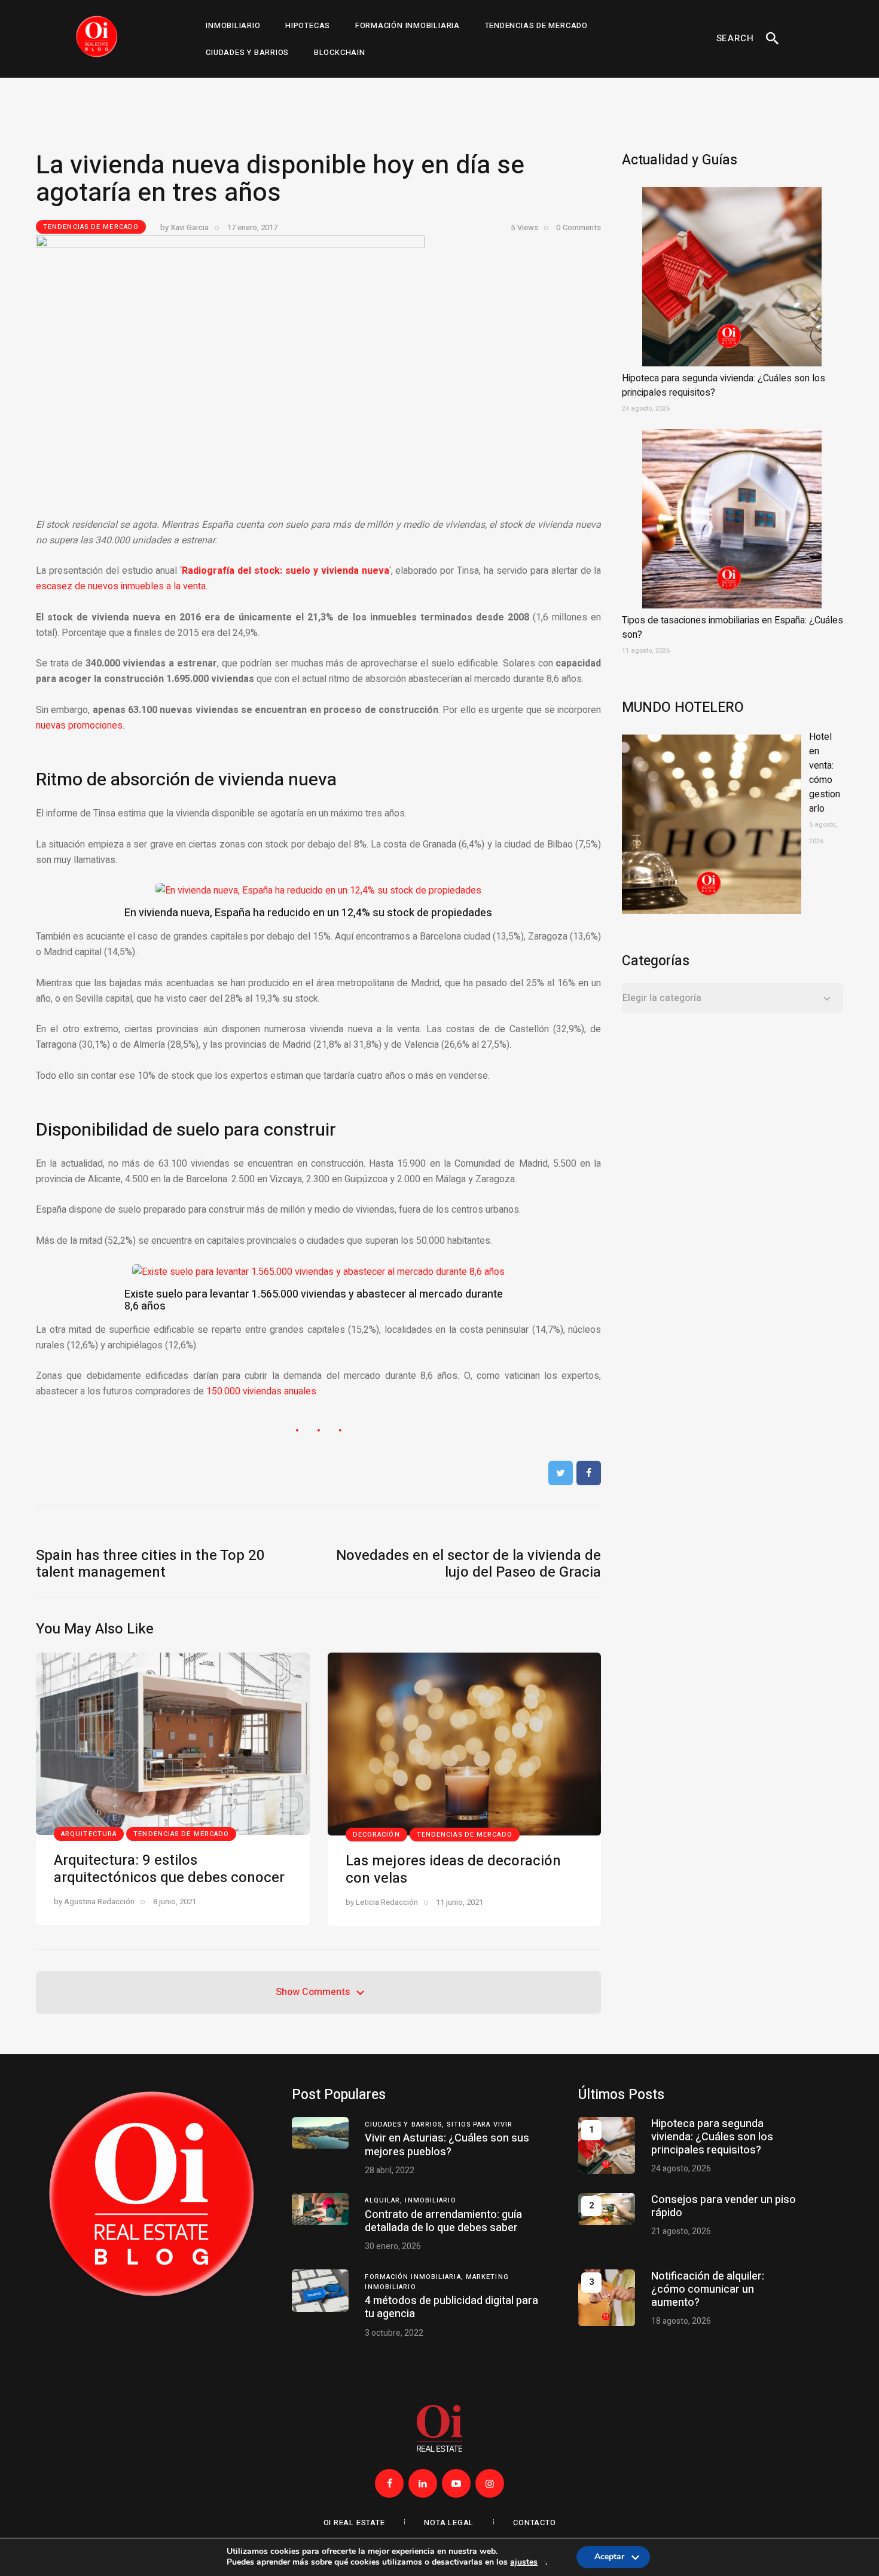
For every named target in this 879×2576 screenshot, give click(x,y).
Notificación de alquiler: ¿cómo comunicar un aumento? (708, 2289)
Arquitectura (89, 1834)
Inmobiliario (430, 2200)
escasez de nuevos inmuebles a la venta (121, 586)
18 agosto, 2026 (681, 2321)
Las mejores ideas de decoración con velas (453, 1870)
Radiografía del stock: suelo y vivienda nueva (285, 571)
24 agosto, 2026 (681, 2169)
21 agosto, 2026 (681, 2231)
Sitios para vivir (480, 2124)
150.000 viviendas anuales (261, 1391)
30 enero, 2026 (393, 2246)
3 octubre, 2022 (394, 2333)
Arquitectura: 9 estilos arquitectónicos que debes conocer (169, 1869)
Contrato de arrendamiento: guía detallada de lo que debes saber (443, 2221)
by (184, 227)
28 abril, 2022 (390, 2170)
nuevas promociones (79, 726)
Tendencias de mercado (91, 227)
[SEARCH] (773, 39)
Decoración (376, 1835)
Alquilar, (385, 2200)
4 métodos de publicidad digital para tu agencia (451, 2307)
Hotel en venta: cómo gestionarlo (825, 773)
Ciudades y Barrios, (406, 2124)
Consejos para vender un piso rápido (724, 2206)
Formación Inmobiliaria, (415, 2277)
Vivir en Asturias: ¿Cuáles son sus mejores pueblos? (447, 2145)
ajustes (524, 2563)
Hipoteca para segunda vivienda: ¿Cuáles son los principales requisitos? (712, 2137)
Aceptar (609, 2560)
